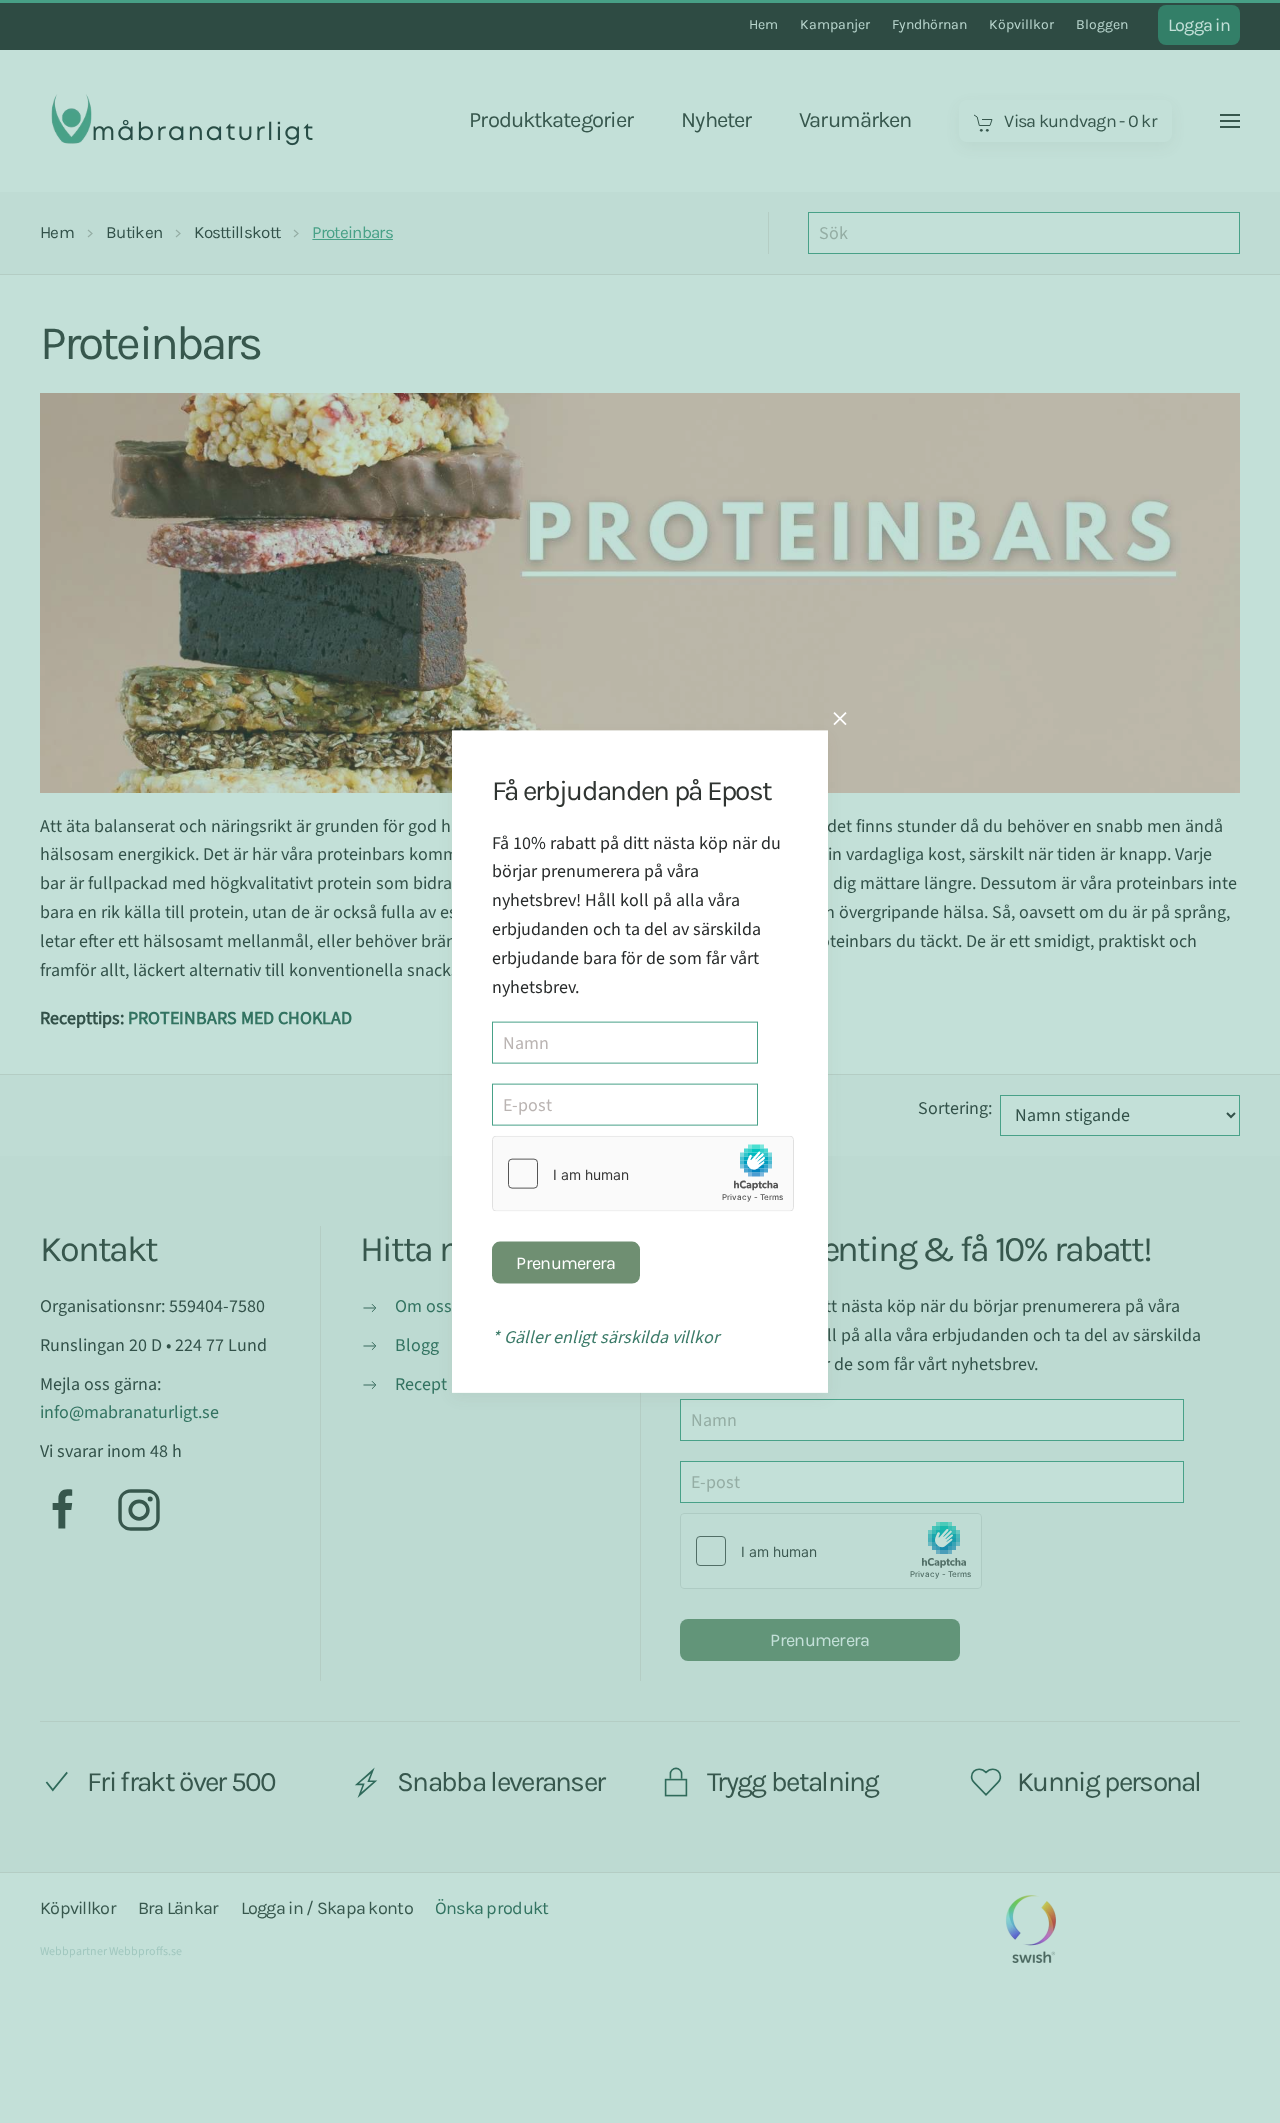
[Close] (840, 718)
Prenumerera (565, 1263)
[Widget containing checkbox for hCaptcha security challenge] (643, 1174)
